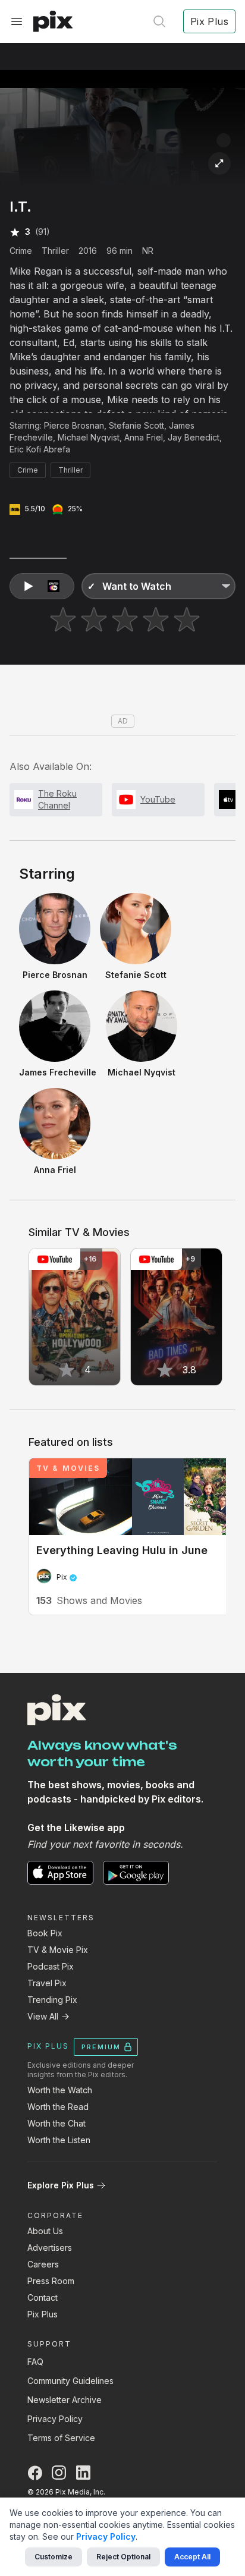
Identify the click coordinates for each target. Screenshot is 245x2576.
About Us (45, 2231)
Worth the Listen (59, 2140)
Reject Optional (123, 2557)
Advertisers (50, 2248)
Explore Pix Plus (61, 2185)
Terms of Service (61, 2438)
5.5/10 (35, 509)
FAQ (35, 2362)
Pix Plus (43, 2314)
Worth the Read (58, 2107)
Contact (43, 2297)
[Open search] (159, 21)
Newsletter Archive (65, 2400)
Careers (43, 2264)
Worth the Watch (60, 2090)
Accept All (192, 2557)
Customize (54, 2557)
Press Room (51, 2281)
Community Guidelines (70, 2381)
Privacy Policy (55, 2419)
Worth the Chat (56, 2123)
